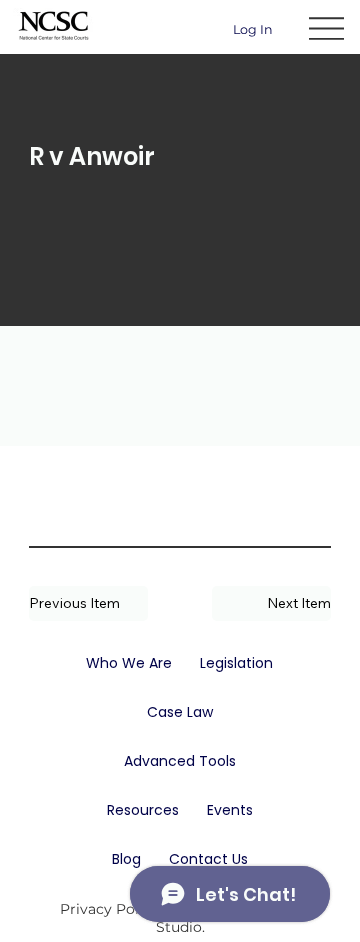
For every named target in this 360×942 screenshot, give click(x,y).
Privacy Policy (109, 909)
